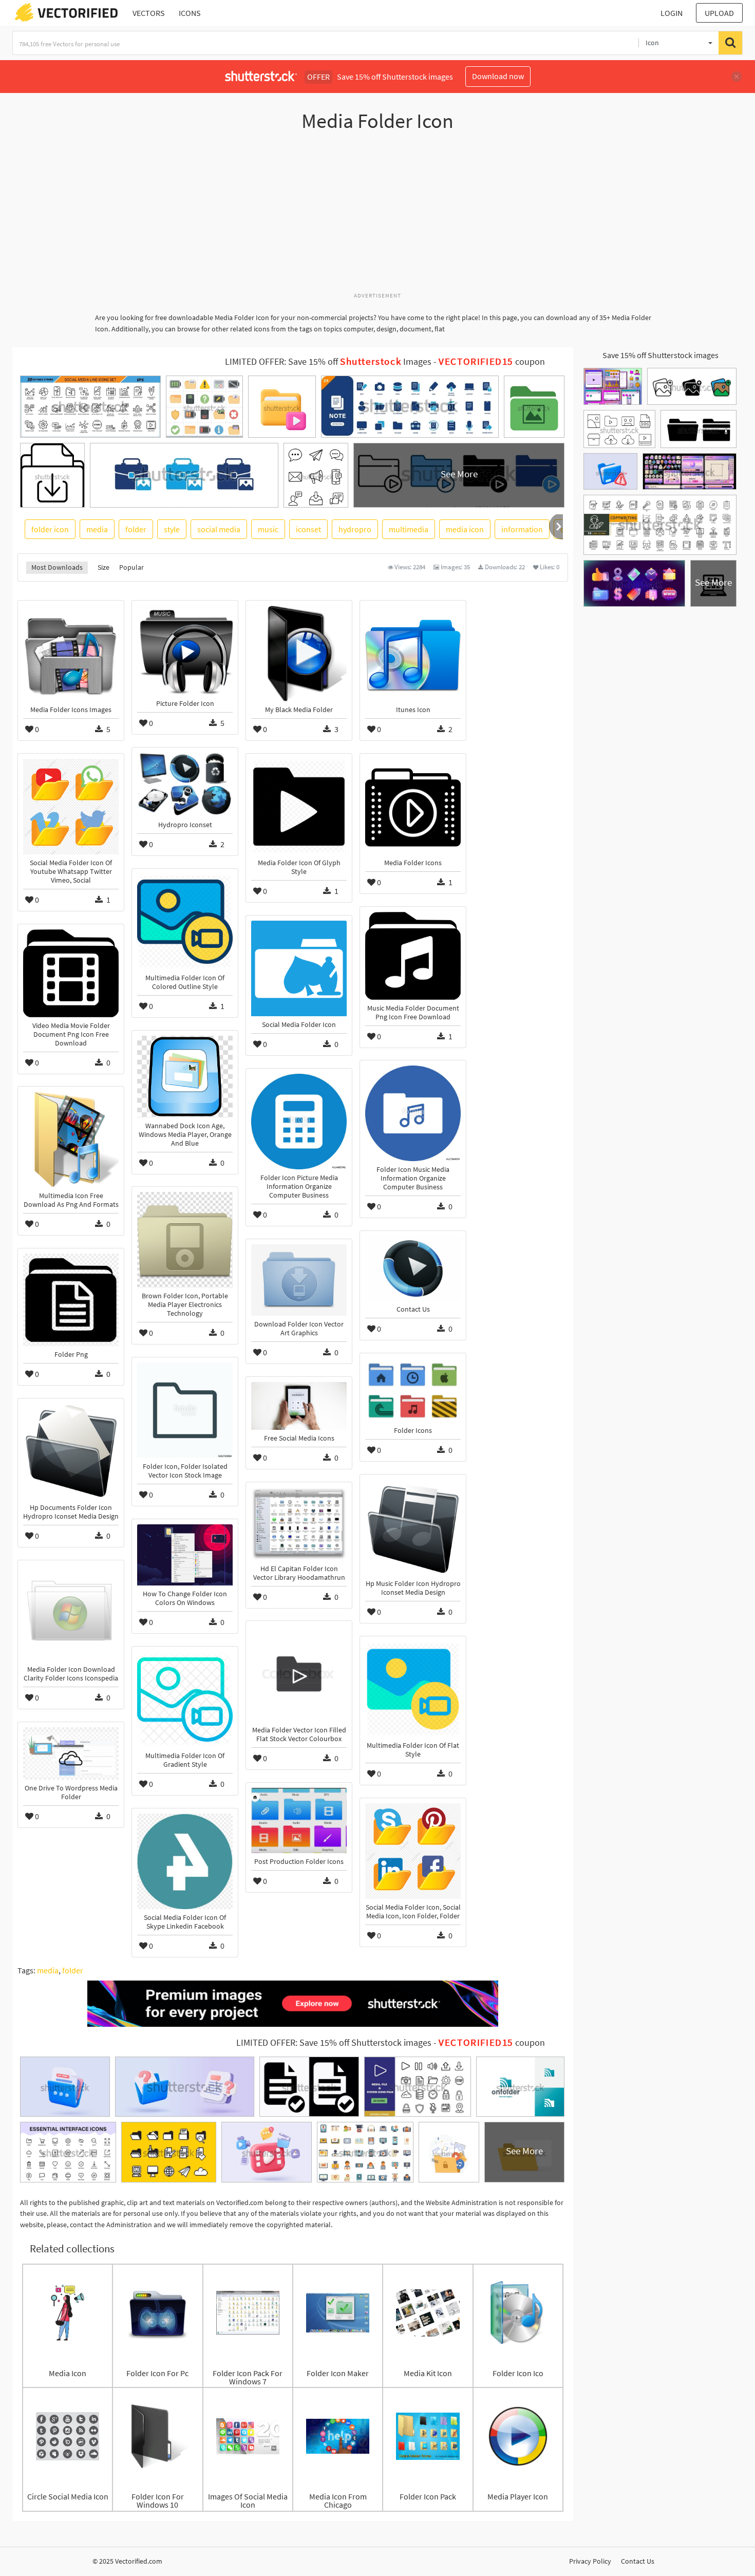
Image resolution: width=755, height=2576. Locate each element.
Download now (498, 76)
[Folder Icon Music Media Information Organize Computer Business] (413, 1113)
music (268, 529)
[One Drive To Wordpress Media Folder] (71, 1753)
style (172, 529)
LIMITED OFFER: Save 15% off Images (328, 362)
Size (103, 567)
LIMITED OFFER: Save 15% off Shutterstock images (334, 2043)
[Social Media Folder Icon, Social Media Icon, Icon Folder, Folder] (413, 1851)
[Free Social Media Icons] (299, 1406)
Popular (131, 567)
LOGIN (672, 13)
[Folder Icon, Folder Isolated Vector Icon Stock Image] (185, 1410)
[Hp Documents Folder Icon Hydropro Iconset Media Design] (71, 1451)
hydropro (355, 529)
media (97, 529)
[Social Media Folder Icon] (299, 968)
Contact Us (638, 2561)
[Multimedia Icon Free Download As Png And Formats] (71, 1140)
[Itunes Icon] (413, 654)
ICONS (190, 13)
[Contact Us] (413, 1268)
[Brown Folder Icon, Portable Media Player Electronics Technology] (185, 1240)
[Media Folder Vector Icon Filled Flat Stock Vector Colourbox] (299, 1674)
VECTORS (149, 13)
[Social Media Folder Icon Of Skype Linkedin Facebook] (185, 1861)
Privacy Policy (590, 2561)
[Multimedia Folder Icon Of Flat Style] (413, 1689)
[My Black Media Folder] (299, 654)
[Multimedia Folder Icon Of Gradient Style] (185, 1700)
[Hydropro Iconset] (185, 785)
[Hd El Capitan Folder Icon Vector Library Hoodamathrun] (299, 1524)
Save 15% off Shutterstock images (660, 355)
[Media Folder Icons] (413, 807)
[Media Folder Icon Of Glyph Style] (299, 807)
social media (219, 529)
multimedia (409, 529)
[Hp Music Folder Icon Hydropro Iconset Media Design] (413, 1527)
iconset (308, 529)
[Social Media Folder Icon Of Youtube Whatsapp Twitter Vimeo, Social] (71, 807)
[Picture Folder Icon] (185, 650)
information (522, 529)
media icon (465, 529)
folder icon (50, 529)
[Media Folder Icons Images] (71, 654)
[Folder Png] (71, 1300)
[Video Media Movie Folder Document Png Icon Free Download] (71, 973)
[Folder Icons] (413, 1390)
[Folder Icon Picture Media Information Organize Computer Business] (299, 1122)
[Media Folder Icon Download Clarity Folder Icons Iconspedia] (71, 1613)
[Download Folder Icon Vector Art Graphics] (299, 1280)
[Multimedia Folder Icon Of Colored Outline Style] (185, 922)
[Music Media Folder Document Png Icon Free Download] (413, 956)
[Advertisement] (377, 217)
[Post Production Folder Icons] (299, 1821)
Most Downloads (57, 567)
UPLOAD (719, 13)
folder (136, 529)
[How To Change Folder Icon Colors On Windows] (185, 1555)
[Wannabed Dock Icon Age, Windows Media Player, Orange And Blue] (185, 1077)
